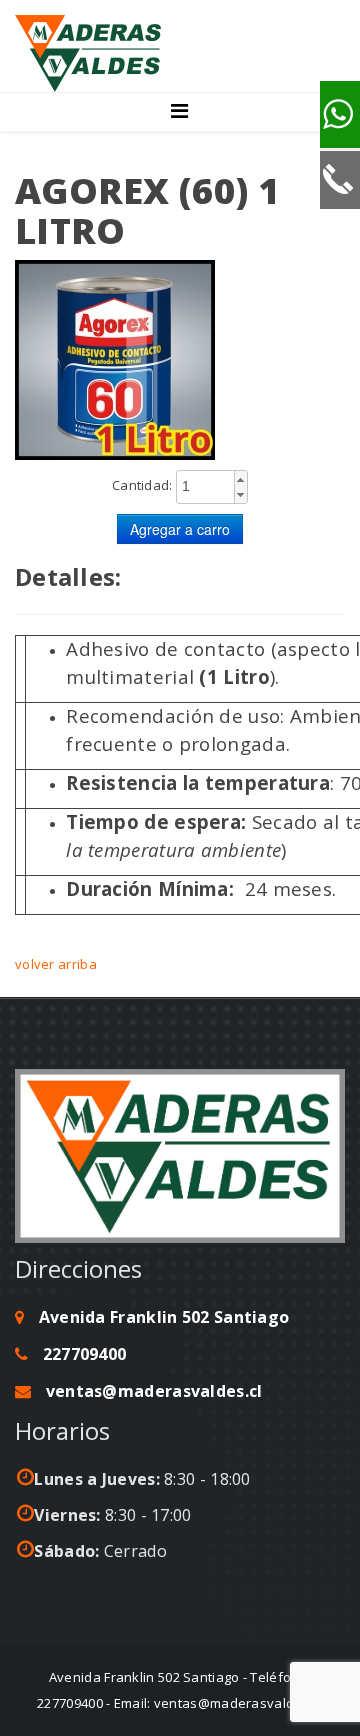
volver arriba (56, 964)
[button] (240, 479)
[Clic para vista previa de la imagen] (180, 360)
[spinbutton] (212, 486)
